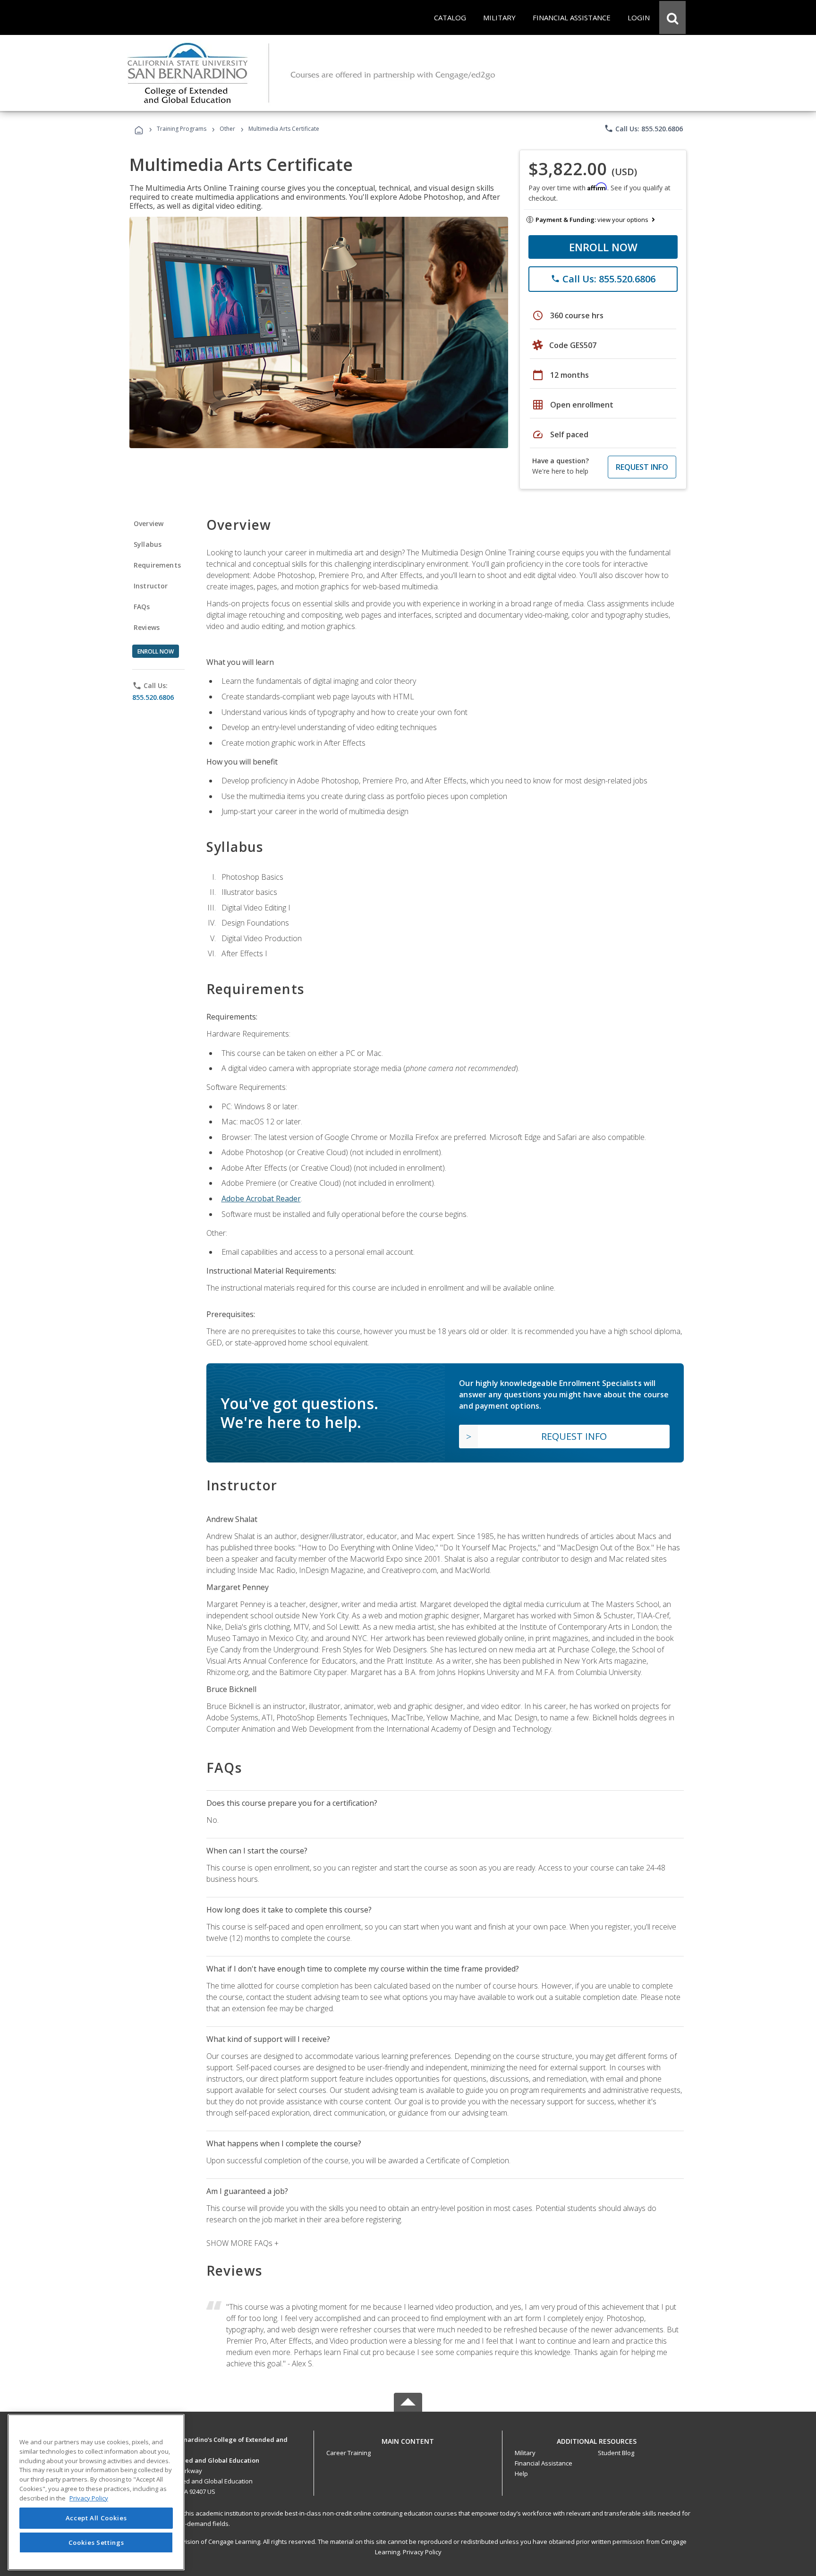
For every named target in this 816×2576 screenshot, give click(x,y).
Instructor (151, 586)
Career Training (348, 2453)
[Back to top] (408, 2439)
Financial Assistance (544, 2463)
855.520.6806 (153, 697)
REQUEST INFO (642, 467)
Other (227, 129)
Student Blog (616, 2453)
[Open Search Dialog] (672, 17)
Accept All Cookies (96, 2518)
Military (525, 2453)
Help (521, 2474)
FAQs (142, 607)
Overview (149, 523)
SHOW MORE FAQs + (242, 2243)
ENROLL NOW (603, 247)
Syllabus (148, 544)
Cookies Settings (96, 2542)
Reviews (147, 627)
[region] (96, 2492)
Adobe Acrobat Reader (261, 1199)
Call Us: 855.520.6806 (643, 128)
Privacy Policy (422, 2552)
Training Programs (182, 129)
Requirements (157, 565)
